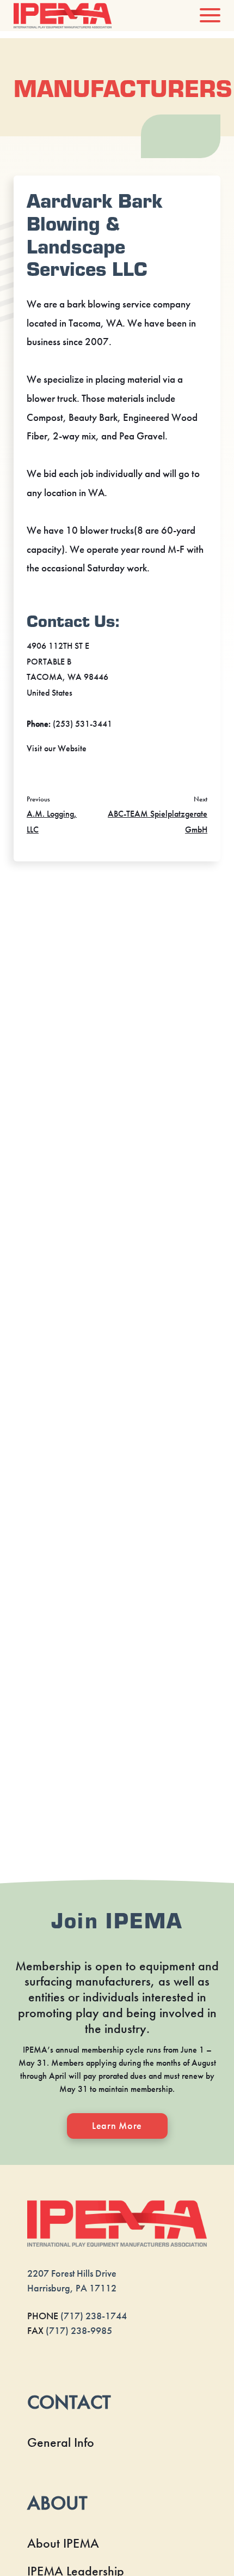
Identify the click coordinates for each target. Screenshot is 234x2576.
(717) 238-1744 (94, 2316)
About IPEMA (63, 2543)
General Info (61, 2442)
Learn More (117, 2126)
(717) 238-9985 (79, 2331)
